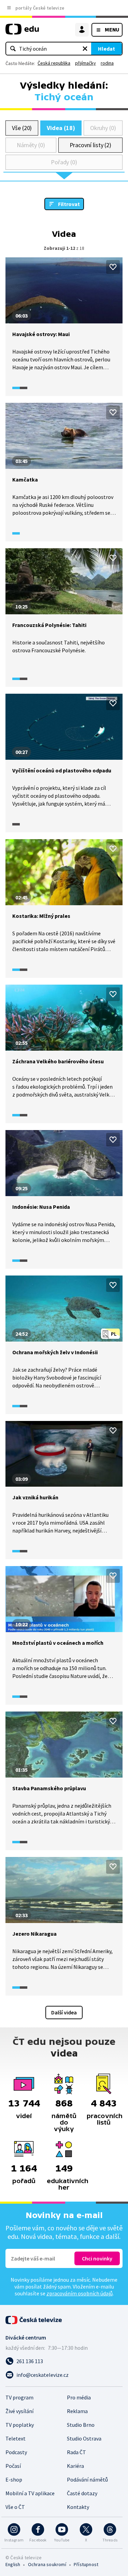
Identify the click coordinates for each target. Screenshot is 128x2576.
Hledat (106, 49)
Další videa (64, 2012)
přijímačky (86, 63)
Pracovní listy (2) (91, 145)
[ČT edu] (22, 32)
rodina (107, 63)
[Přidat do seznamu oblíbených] (113, 267)
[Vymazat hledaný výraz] (85, 49)
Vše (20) (22, 128)
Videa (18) (61, 128)
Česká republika (54, 63)
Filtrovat (69, 204)
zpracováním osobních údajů (80, 2293)
